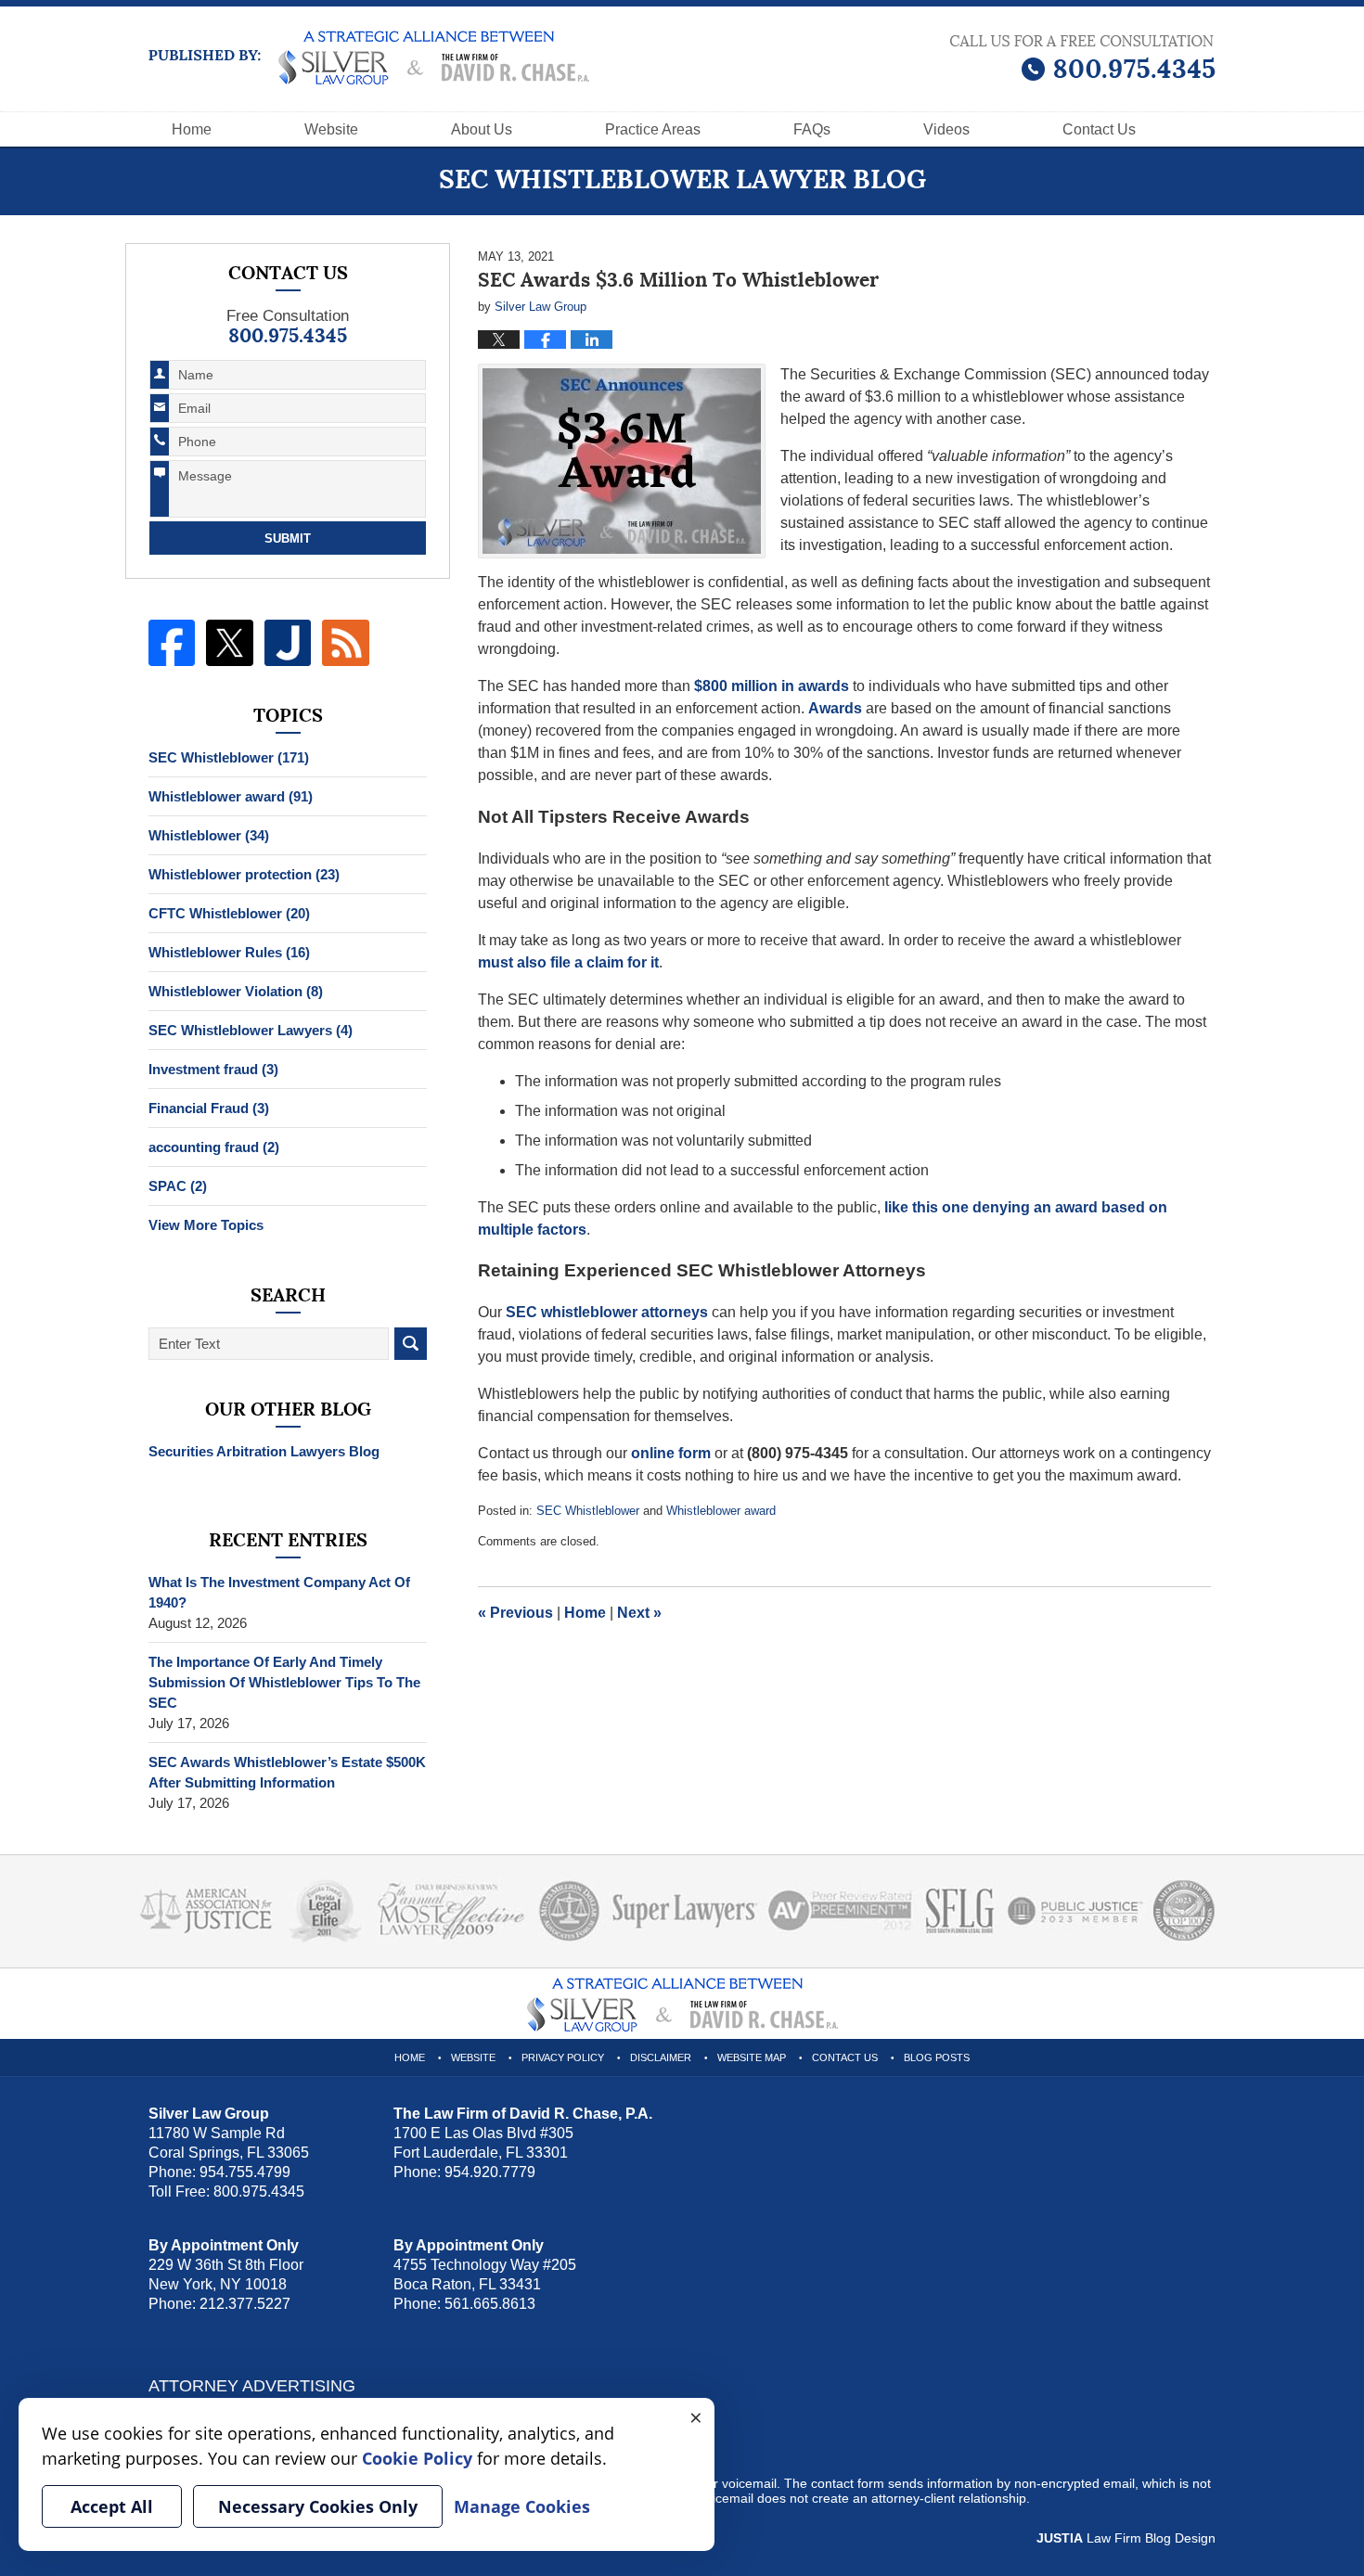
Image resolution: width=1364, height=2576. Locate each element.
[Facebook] (172, 643)
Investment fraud (213, 1069)
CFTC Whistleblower (229, 913)
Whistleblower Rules (229, 952)
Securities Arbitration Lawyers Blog (264, 1451)
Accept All (112, 2506)
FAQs (812, 129)
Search (411, 1344)
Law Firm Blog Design (1126, 2538)
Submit (288, 538)
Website (331, 129)
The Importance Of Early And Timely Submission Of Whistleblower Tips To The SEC (284, 1682)
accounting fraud (214, 1147)
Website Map (752, 2057)
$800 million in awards (772, 686)
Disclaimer (661, 2057)
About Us (482, 129)
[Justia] (288, 643)
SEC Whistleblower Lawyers (251, 1030)
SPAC (178, 1186)
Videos (946, 129)
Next (639, 1613)
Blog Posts (937, 2057)
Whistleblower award (721, 1511)
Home (192, 129)
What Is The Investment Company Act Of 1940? (279, 1592)
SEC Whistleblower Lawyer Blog (369, 58)
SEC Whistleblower (588, 1511)
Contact (1099, 129)
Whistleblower (209, 835)
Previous (515, 1613)
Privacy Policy (563, 2057)
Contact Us (845, 2057)
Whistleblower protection (244, 874)
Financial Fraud (209, 1108)
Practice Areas (653, 129)
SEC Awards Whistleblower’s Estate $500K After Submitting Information (287, 1772)
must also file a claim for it (568, 962)
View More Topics (206, 1225)
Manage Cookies (522, 2506)
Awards (835, 708)
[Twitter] (229, 643)
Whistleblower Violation (236, 991)
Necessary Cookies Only (318, 2506)
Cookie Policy (417, 2458)
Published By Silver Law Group (1082, 58)
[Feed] (345, 643)
